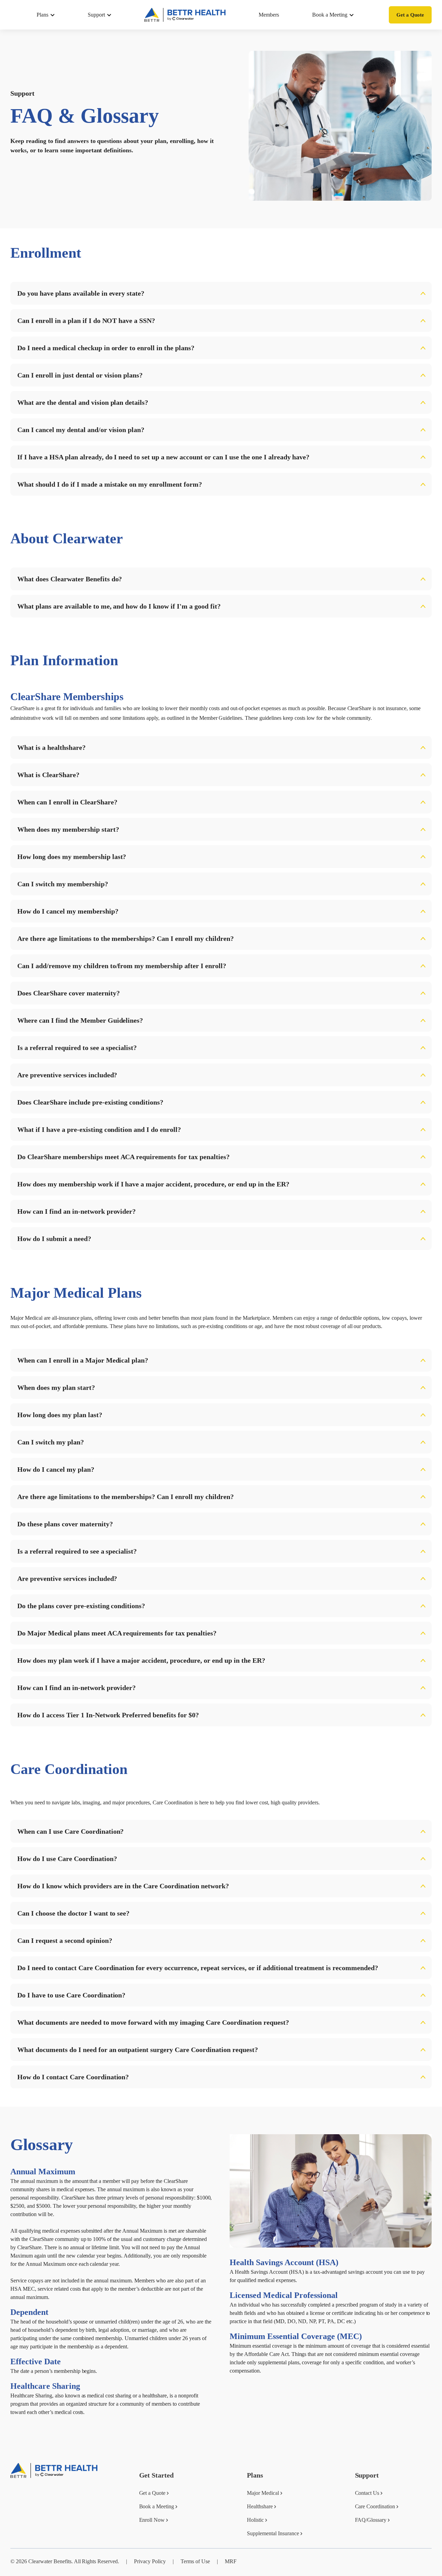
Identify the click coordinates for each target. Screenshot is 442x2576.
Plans (42, 15)
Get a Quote (410, 15)
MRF (231, 2561)
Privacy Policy (150, 2561)
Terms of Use (195, 2561)
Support (96, 15)
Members (269, 15)
